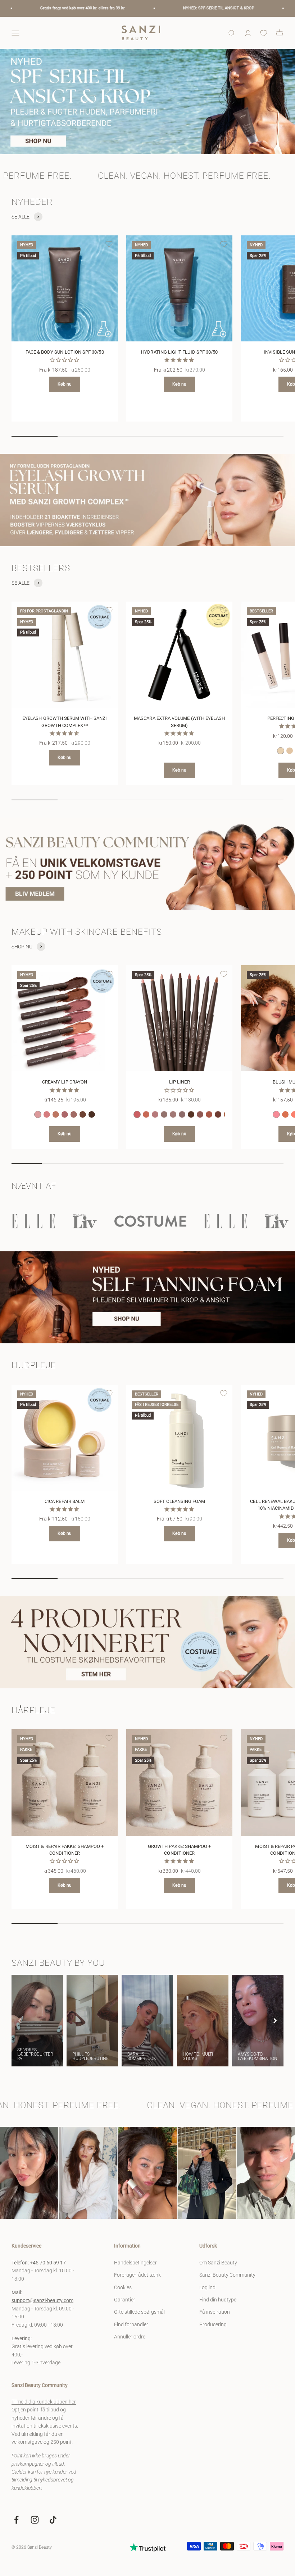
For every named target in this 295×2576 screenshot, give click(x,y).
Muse (155, 1114)
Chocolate (191, 1114)
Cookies (123, 2287)
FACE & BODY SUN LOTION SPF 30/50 (65, 352)
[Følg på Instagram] (35, 2520)
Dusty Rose (65, 1114)
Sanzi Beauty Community (227, 2275)
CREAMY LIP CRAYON (65, 1082)
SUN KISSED (285, 1114)
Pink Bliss (38, 1114)
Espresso (92, 1114)
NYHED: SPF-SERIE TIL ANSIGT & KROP (109, 8)
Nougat (173, 1114)
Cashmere (74, 1114)
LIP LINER (180, 1082)
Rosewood (209, 1114)
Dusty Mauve (200, 1114)
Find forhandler (131, 2324)
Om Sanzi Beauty (218, 2263)
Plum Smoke (218, 1114)
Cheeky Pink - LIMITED (276, 1114)
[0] (264, 33)
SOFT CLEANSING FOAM (179, 1501)
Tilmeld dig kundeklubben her (44, 2402)
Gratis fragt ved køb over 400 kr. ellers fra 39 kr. (245, 8)
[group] (147, 102)
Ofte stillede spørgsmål (139, 2312)
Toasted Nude (56, 1114)
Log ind (207, 2287)
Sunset (146, 1114)
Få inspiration (215, 2312)
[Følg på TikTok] (53, 2520)
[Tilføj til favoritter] (109, 244)
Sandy (164, 1114)
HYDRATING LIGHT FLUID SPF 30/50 (179, 352)
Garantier (125, 2300)
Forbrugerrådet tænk (137, 2275)
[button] (275, 2021)
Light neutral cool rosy (281, 751)
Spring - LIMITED (137, 1114)
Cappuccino (83, 1114)
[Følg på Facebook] (16, 2520)
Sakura (47, 1114)
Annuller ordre (130, 2337)
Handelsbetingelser (135, 2263)
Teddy (182, 1114)
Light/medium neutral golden (290, 751)
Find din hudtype (218, 2300)
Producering (213, 2324)
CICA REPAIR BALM (65, 1501)
